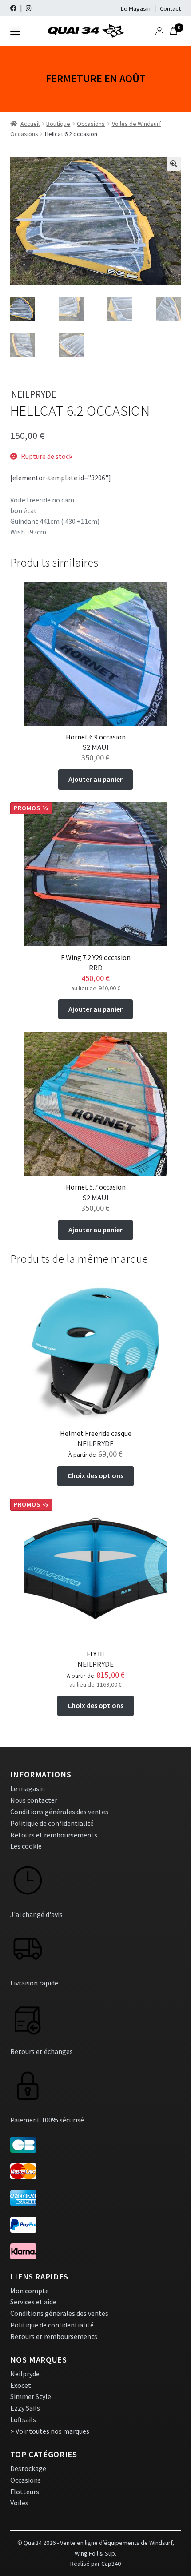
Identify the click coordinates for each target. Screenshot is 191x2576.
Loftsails (23, 2419)
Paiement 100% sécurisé (47, 2120)
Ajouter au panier (95, 779)
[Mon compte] (159, 31)
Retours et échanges (42, 2051)
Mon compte (30, 2291)
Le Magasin (136, 8)
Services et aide (33, 2302)
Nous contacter (34, 1800)
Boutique (58, 124)
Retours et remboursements (54, 1835)
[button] (174, 164)
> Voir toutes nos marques (50, 2431)
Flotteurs (25, 2492)
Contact (170, 8)
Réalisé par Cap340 (95, 2564)
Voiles (19, 2503)
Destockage (28, 2468)
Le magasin (28, 1788)
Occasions (91, 124)
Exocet (21, 2385)
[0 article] (174, 31)
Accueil (30, 124)
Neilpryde (25, 2374)
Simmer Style (31, 2396)
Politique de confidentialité (52, 1823)
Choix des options (95, 1475)
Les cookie (26, 1846)
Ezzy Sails (25, 2408)
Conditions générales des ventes (59, 1812)
